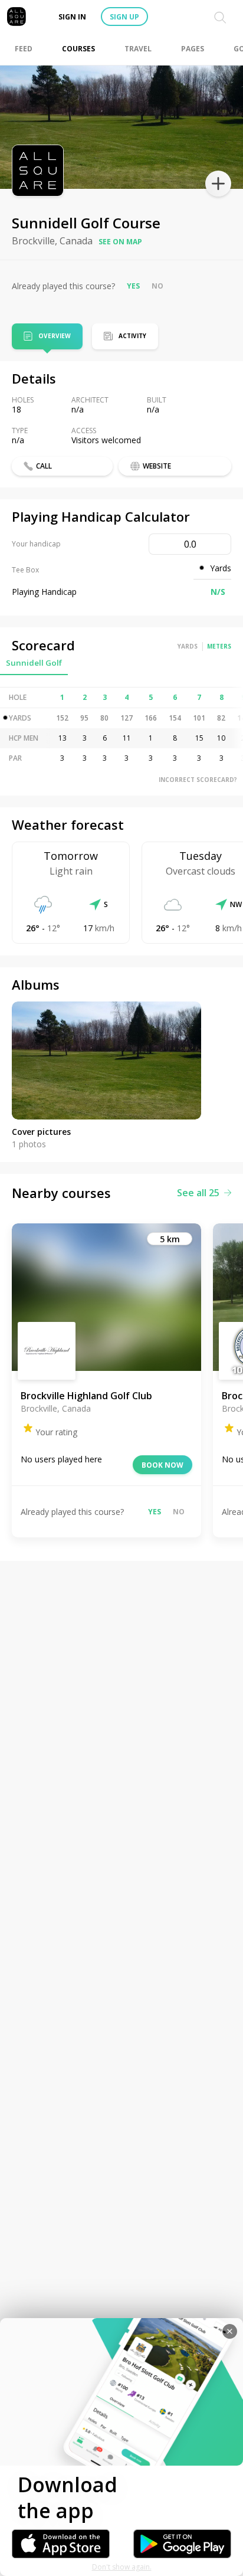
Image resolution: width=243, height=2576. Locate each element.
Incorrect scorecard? (198, 780)
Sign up (124, 17)
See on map (120, 242)
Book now (162, 1465)
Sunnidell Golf (34, 663)
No (157, 286)
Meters (219, 646)
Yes (133, 286)
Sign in (72, 17)
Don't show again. (122, 2567)
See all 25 (198, 1193)
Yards (188, 646)
